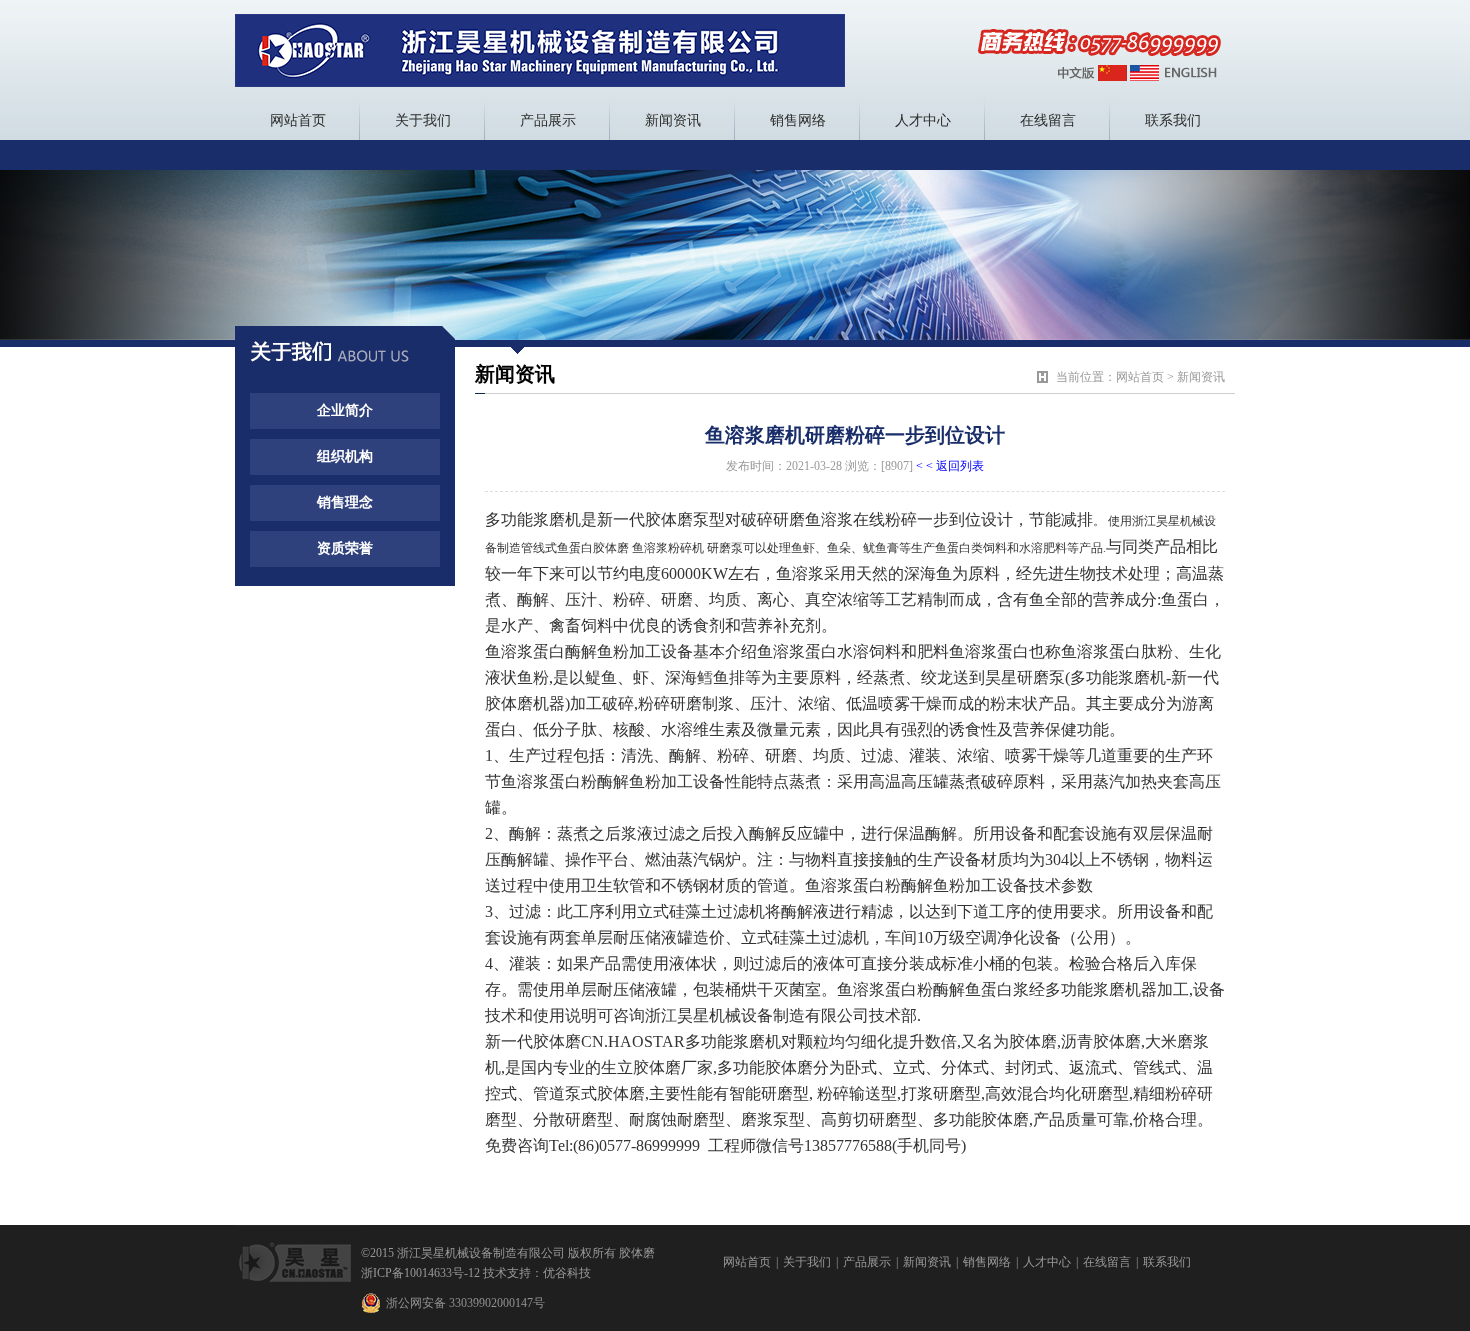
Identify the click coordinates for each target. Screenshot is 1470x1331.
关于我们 (423, 120)
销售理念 (345, 502)
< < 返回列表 (950, 466)
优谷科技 (567, 1273)
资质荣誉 (345, 548)
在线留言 (1048, 120)
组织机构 (345, 456)
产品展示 (548, 120)
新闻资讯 (673, 120)
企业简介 (345, 410)
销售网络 (798, 120)
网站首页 (298, 120)
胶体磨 (637, 1253)
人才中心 (923, 120)
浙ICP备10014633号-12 (420, 1273)
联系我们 (1173, 120)
